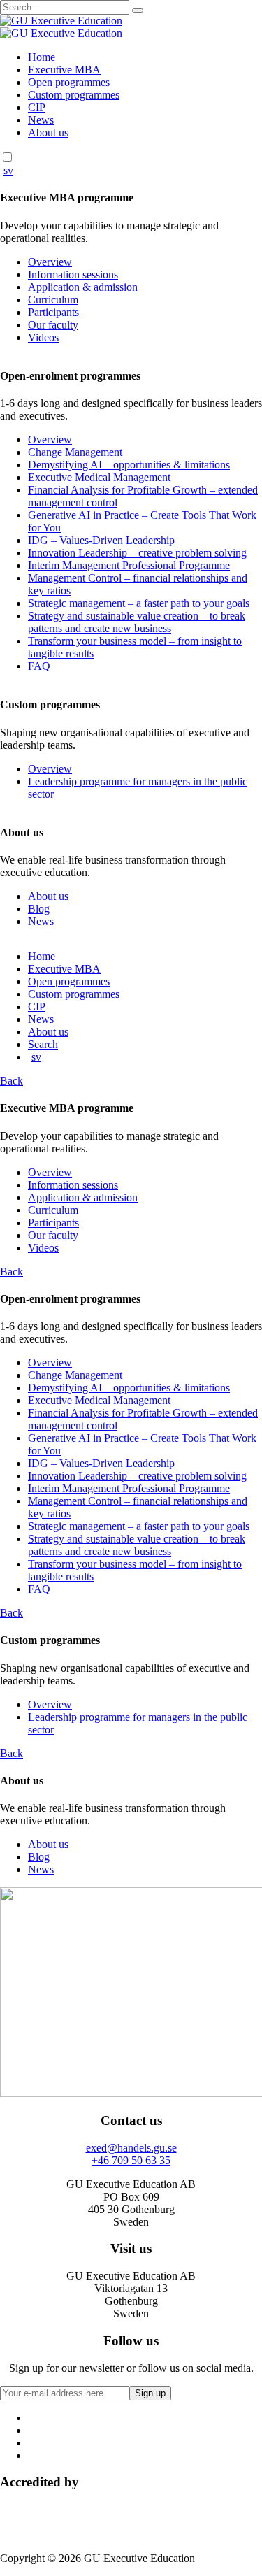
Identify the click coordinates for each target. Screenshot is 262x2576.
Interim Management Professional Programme (129, 565)
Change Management (75, 452)
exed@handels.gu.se (131, 2148)
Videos (43, 337)
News (41, 120)
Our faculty (53, 325)
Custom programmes (74, 95)
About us (48, 133)
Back (12, 1081)
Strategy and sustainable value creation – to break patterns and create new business (137, 622)
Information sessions (73, 274)
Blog (39, 909)
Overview (50, 262)
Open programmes (69, 82)
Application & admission (83, 287)
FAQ (39, 666)
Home (42, 57)
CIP (37, 107)
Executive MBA (64, 70)
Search (43, 1044)
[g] (138, 10)
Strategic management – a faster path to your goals (139, 603)
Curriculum (53, 300)
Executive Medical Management (99, 477)
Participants (53, 312)
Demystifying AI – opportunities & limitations (129, 465)
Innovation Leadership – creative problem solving (137, 553)
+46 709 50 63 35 (131, 2160)
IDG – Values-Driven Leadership (101, 540)
